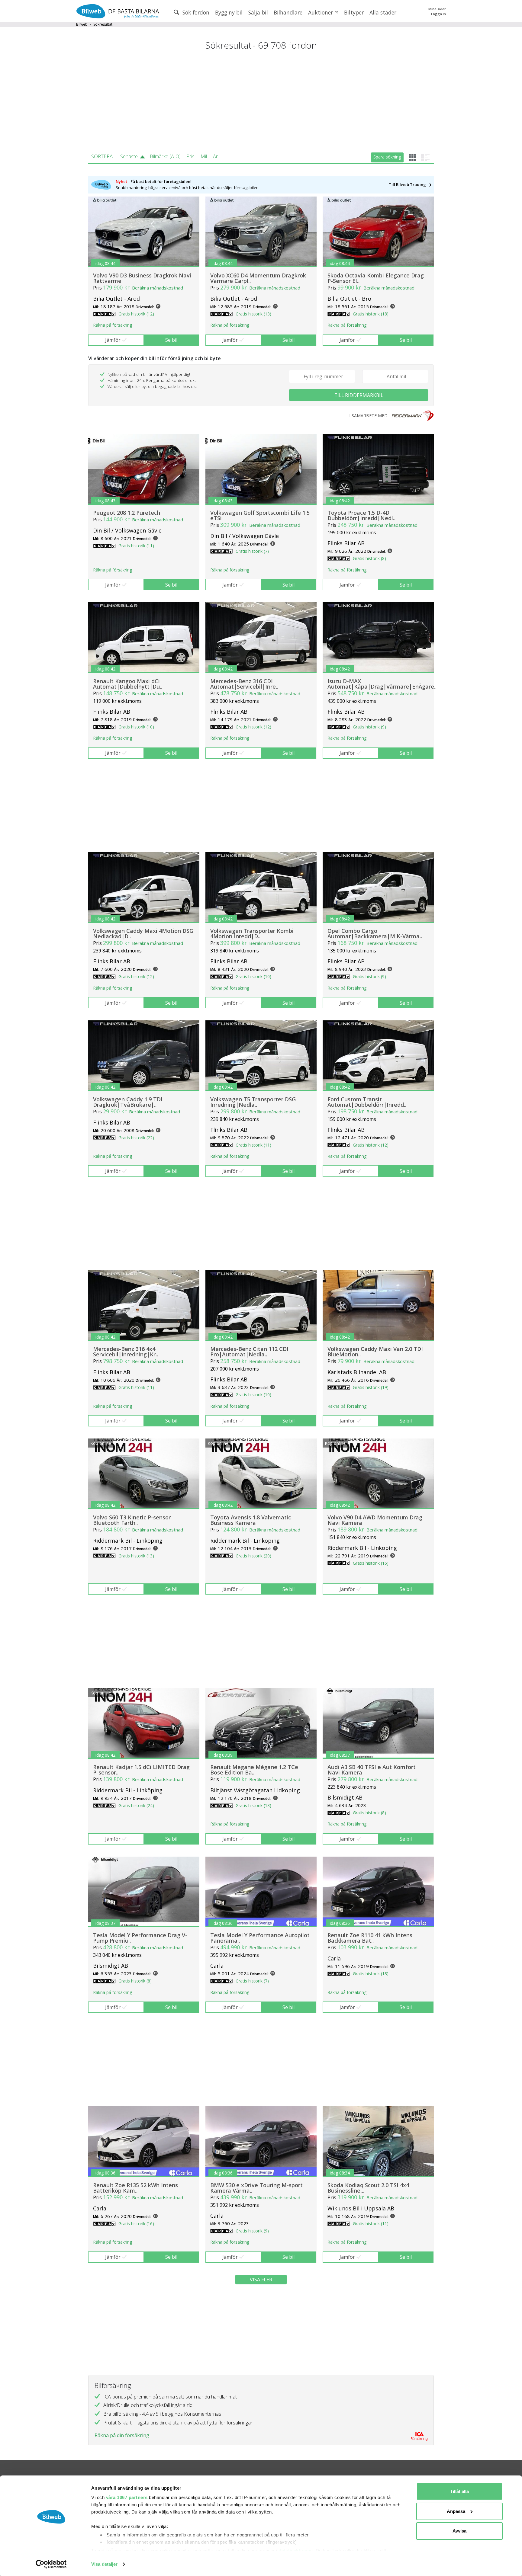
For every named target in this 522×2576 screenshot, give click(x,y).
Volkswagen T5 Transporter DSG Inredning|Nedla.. (253, 1102)
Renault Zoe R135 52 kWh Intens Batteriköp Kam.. (135, 2188)
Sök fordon (195, 12)
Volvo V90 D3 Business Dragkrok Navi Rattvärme (142, 278)
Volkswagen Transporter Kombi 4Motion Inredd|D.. (252, 933)
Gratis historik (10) (136, 727)
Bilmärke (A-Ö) (165, 156)
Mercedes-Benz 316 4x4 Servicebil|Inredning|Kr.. (126, 1352)
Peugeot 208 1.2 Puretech (127, 513)
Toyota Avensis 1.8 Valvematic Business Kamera (251, 1520)
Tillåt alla (459, 2491)
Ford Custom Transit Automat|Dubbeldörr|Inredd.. (367, 1102)
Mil (204, 156)
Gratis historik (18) (371, 314)
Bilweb (82, 24)
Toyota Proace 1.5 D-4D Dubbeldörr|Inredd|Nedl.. (361, 515)
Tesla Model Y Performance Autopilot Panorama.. (260, 1938)
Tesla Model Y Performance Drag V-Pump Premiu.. (140, 1938)
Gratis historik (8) (369, 558)
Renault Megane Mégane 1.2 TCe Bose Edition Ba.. (254, 1770)
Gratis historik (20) (253, 1556)
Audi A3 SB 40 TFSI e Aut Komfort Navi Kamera (372, 1770)
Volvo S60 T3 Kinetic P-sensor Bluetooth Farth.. (132, 1520)
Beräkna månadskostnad (158, 288)
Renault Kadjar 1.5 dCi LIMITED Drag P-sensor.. (141, 1770)
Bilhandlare (288, 12)
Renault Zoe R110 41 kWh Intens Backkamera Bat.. (370, 1938)
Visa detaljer (104, 2564)
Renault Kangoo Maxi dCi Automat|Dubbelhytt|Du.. (128, 684)
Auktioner (321, 12)
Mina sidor (437, 9)
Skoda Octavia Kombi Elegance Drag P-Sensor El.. (376, 278)
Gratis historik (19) (371, 1387)
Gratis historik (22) (136, 1138)
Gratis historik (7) (252, 551)
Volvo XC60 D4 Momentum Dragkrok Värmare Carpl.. (258, 278)
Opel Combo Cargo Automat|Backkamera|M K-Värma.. (375, 933)
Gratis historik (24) (136, 1805)
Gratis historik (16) (371, 1563)
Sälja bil (258, 12)
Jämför (113, 340)
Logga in (438, 14)
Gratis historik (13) (253, 314)
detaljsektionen (296, 2550)
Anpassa (456, 2511)
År (215, 156)
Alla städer (383, 12)
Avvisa (459, 2531)
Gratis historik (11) (136, 546)
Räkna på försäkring (113, 325)
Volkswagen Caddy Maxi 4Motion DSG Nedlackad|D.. (143, 933)
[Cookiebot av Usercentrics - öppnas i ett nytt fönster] (51, 2564)
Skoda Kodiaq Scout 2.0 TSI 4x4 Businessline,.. (368, 2188)
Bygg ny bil (229, 12)
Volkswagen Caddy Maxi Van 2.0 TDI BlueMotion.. (375, 1352)
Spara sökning (387, 157)
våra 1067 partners (127, 2497)
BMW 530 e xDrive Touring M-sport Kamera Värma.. (256, 2188)
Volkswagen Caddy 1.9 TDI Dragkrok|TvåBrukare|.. (128, 1102)
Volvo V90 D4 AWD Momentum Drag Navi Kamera (375, 1520)
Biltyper (354, 12)
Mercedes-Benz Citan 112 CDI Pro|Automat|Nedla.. (249, 1352)
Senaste (129, 156)
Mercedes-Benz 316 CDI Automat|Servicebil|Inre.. (244, 684)
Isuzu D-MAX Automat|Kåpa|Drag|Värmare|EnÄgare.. (382, 684)
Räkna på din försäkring (122, 2435)
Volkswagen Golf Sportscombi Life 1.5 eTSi (260, 515)
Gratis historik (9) (369, 727)
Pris (190, 156)
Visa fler (261, 2280)
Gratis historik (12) (136, 314)
